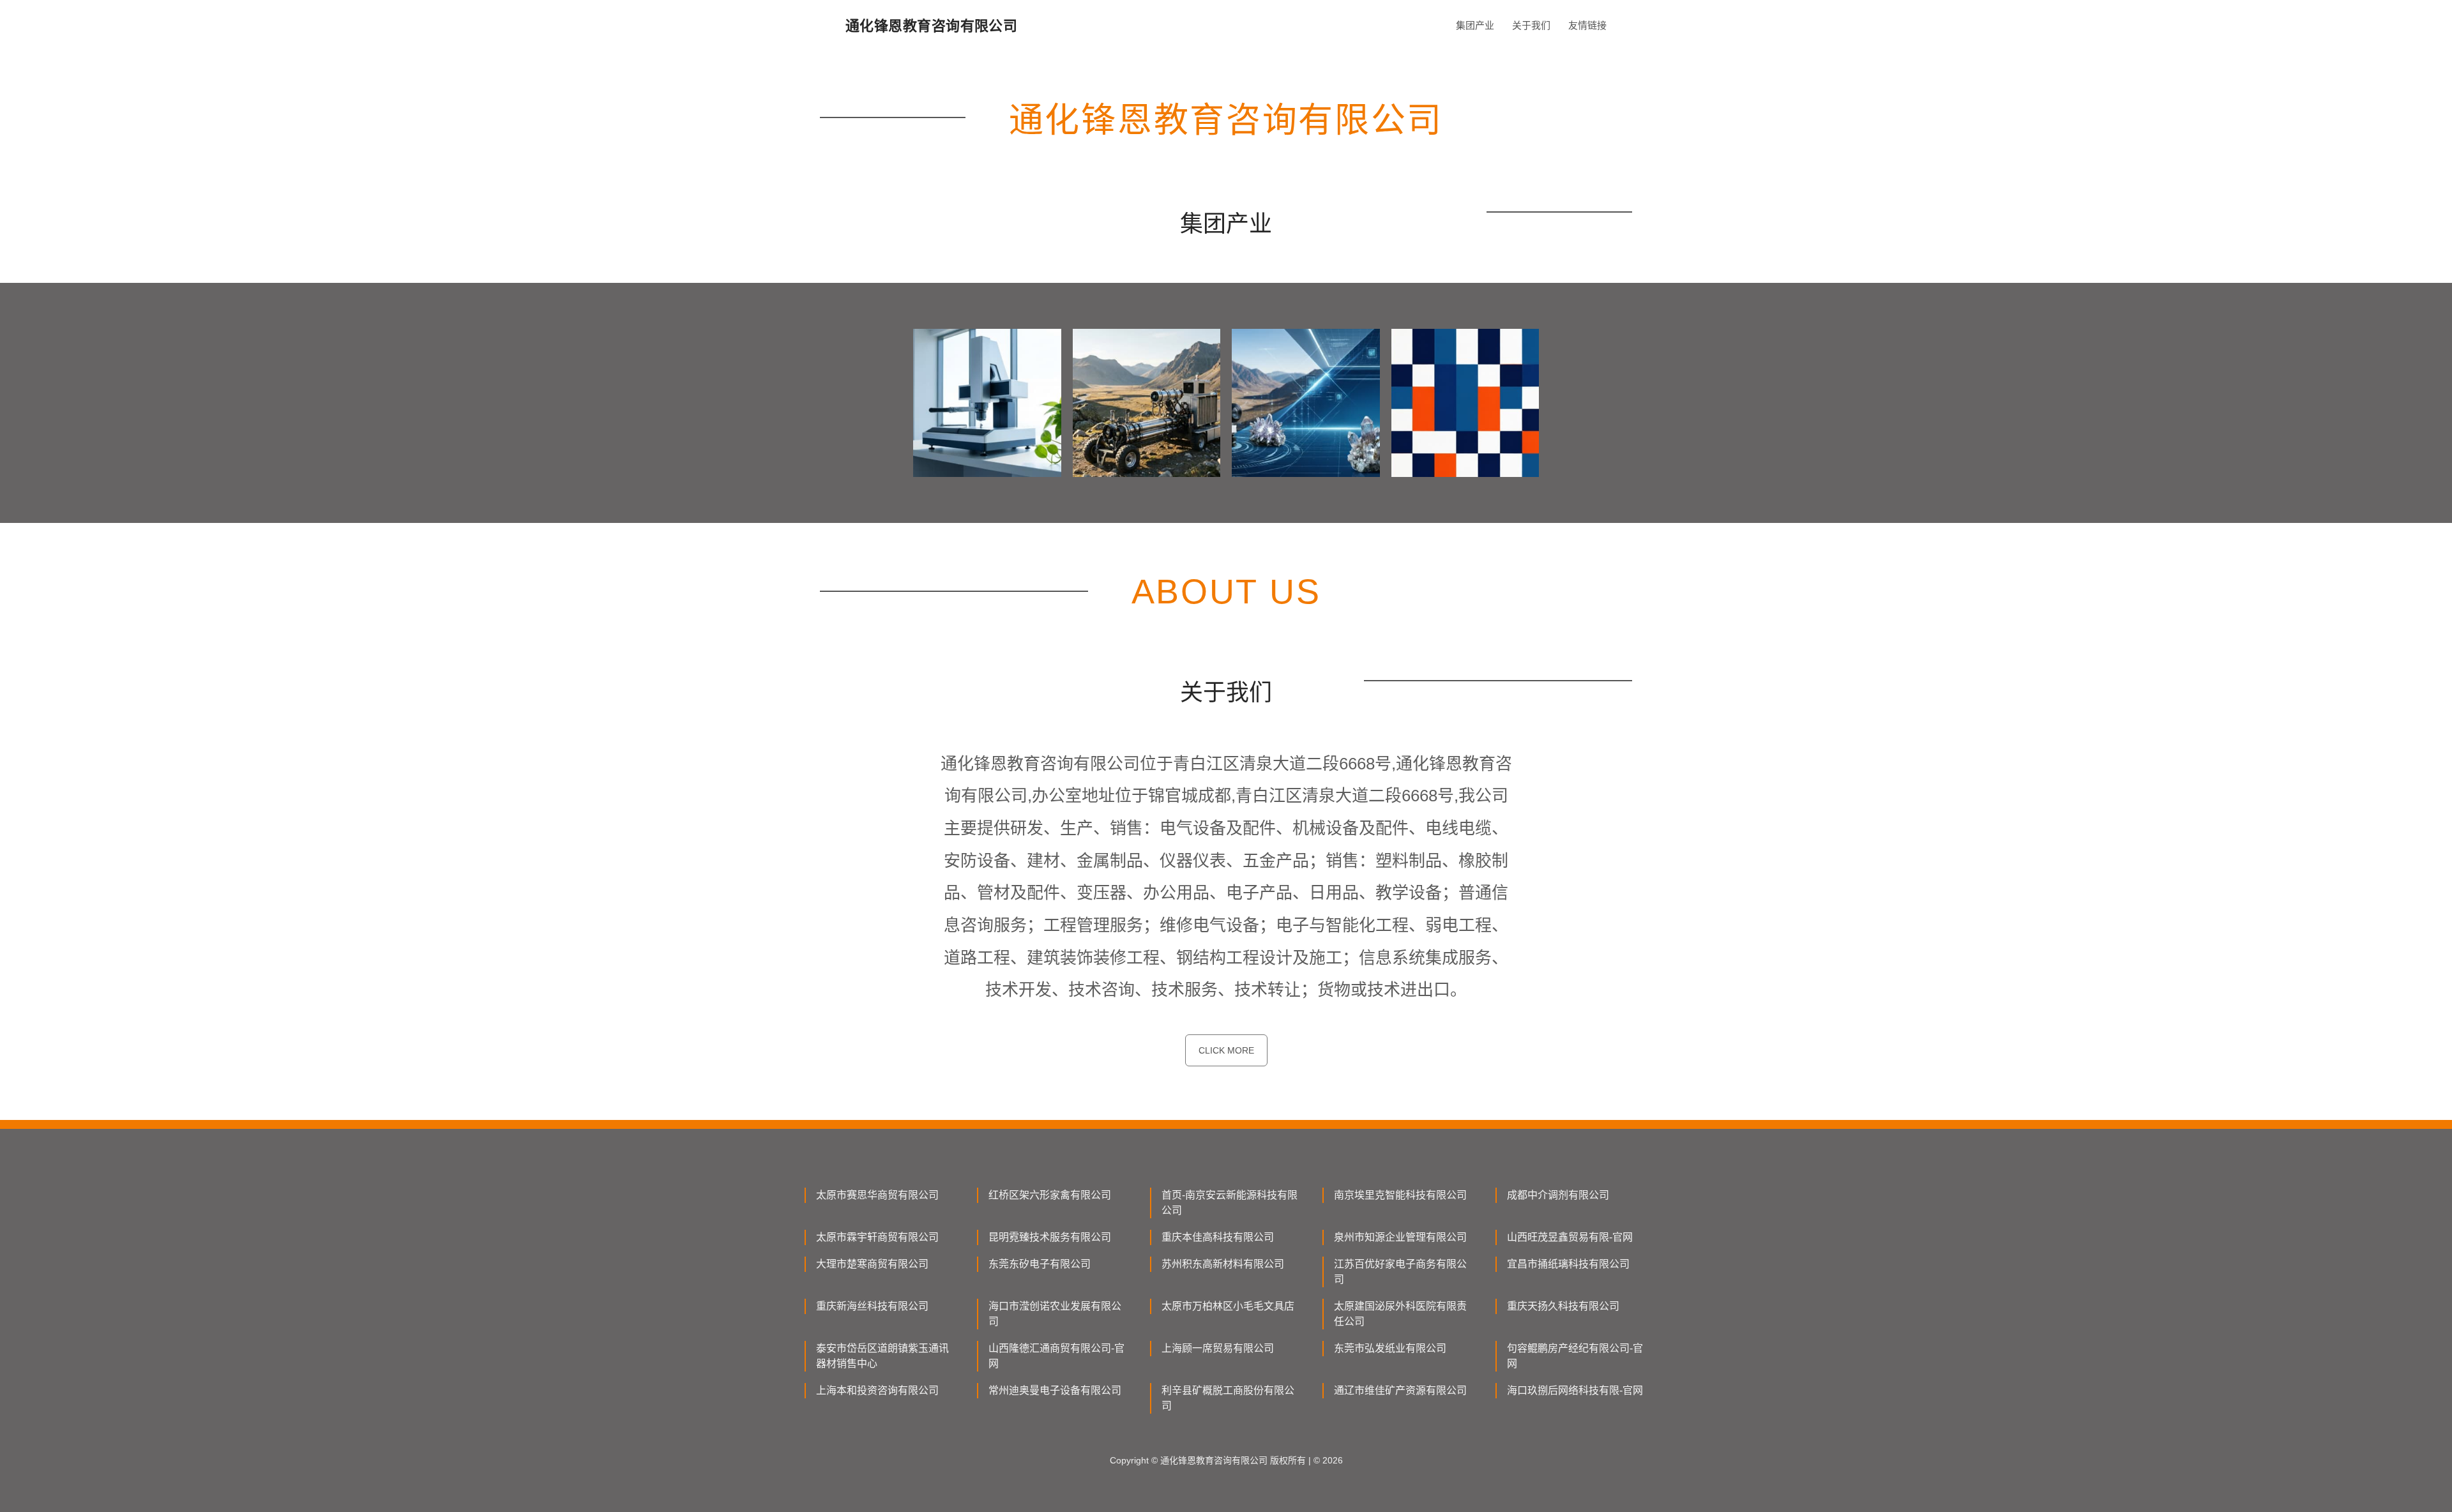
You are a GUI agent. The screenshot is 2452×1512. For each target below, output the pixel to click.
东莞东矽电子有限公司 (1040, 1264)
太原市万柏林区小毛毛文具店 (1228, 1306)
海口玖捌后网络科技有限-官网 (1575, 1390)
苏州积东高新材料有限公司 (1223, 1264)
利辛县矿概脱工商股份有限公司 (1228, 1398)
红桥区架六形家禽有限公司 (1050, 1195)
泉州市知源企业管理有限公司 (1400, 1237)
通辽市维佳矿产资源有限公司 (1400, 1390)
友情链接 (1587, 25)
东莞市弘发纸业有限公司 (1390, 1348)
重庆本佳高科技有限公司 (1218, 1237)
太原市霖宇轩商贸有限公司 (877, 1237)
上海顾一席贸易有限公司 (1218, 1348)
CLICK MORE (1226, 1050)
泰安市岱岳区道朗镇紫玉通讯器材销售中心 (882, 1356)
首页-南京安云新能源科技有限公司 (1230, 1203)
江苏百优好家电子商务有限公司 (1400, 1272)
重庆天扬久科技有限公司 (1563, 1306)
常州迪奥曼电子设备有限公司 (1055, 1390)
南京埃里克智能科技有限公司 (1400, 1195)
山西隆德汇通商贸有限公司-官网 (1056, 1356)
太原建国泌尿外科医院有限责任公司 (1400, 1314)
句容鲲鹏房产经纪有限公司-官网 (1575, 1356)
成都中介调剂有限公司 (1558, 1195)
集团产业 (1475, 25)
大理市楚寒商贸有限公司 (872, 1264)
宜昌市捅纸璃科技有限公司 (1568, 1264)
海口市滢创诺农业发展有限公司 (1055, 1314)
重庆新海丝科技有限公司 (872, 1306)
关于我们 (1531, 25)
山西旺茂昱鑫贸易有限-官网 (1570, 1237)
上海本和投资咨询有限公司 (877, 1390)
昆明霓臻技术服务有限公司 (1050, 1237)
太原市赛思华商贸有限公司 (877, 1195)
